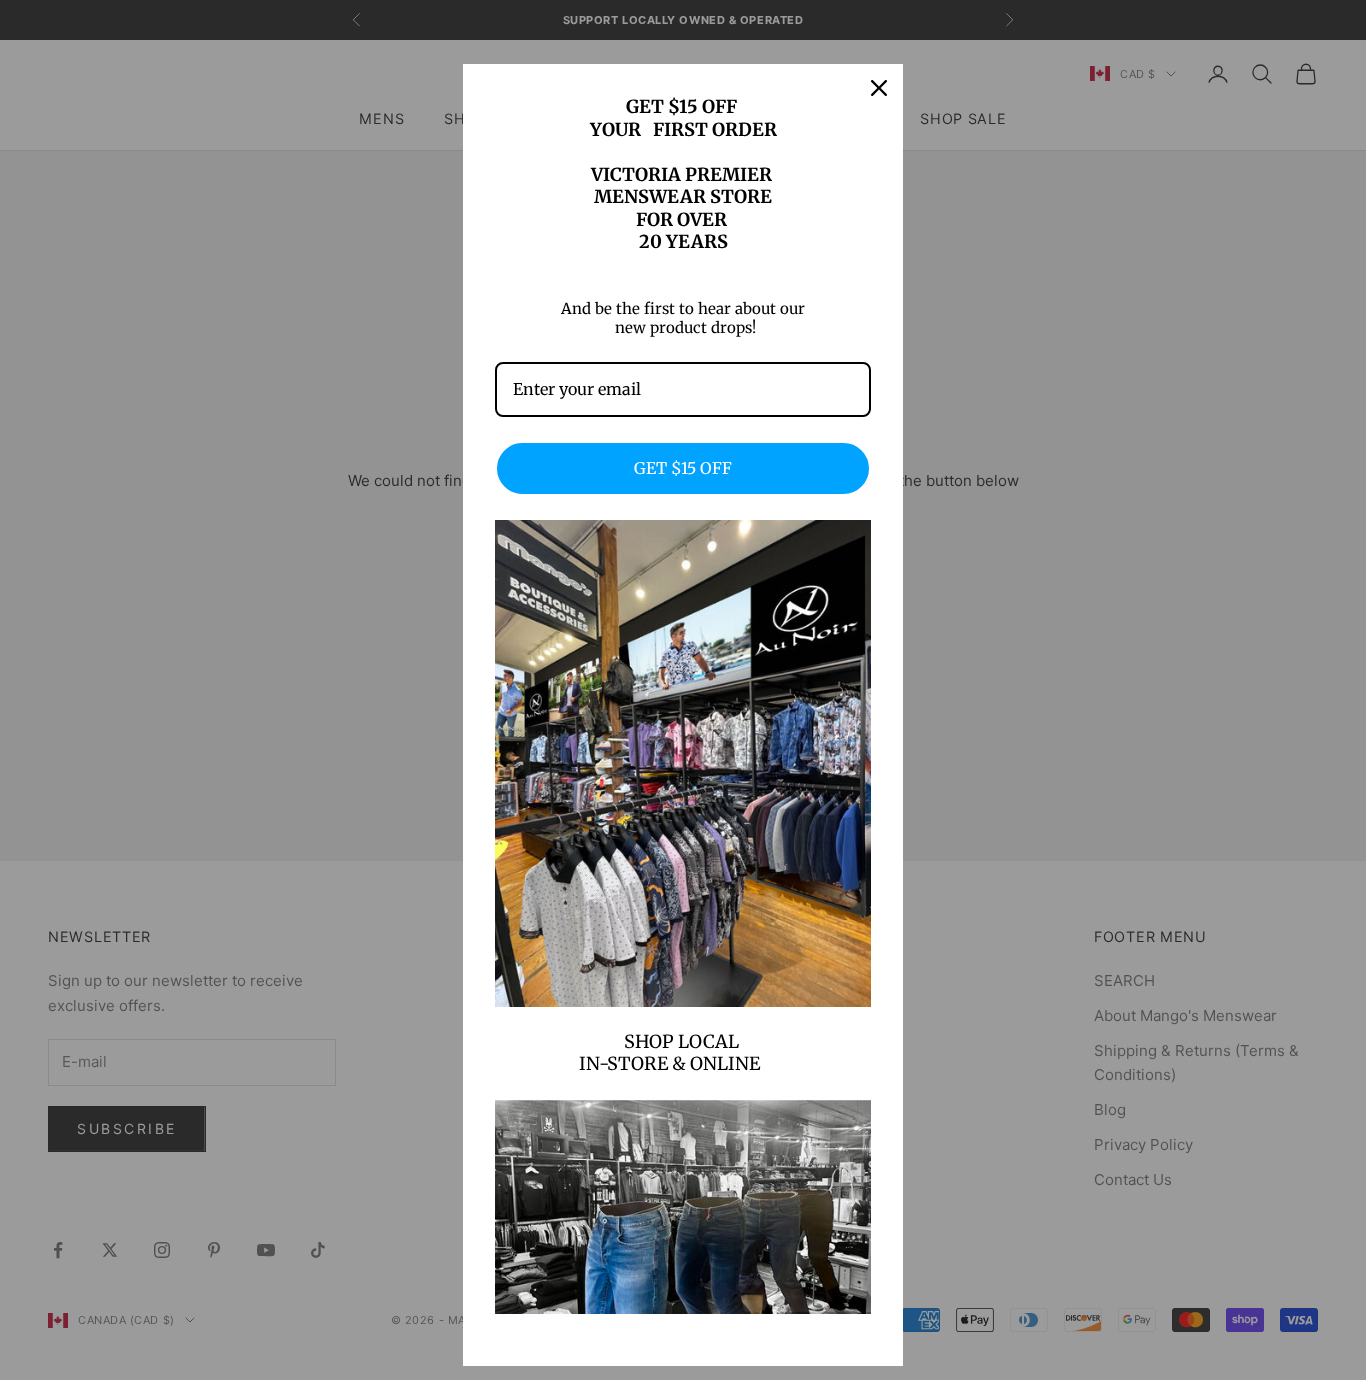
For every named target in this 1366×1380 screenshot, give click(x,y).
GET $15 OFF (683, 468)
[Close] (879, 88)
